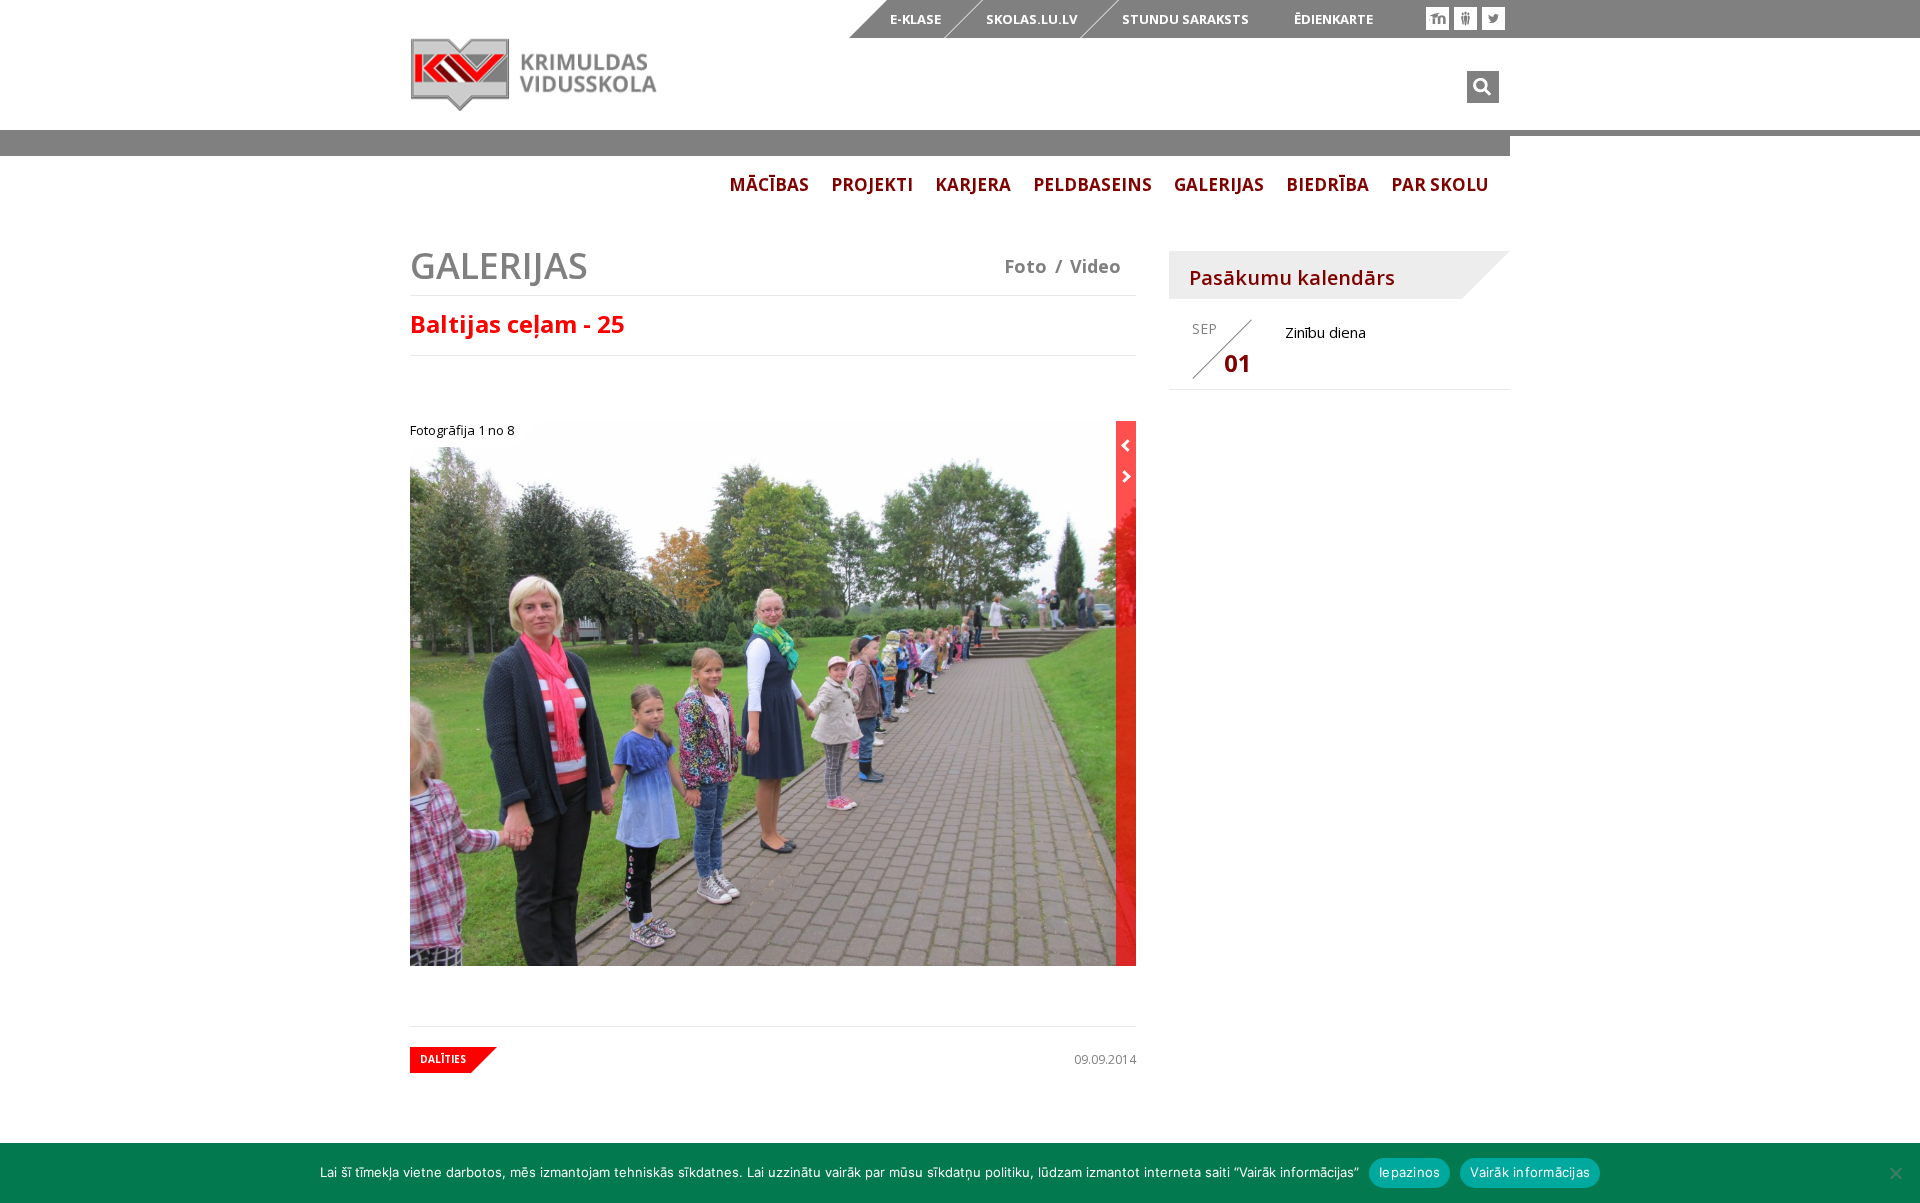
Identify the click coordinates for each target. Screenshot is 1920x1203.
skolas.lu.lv (1031, 19)
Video (1095, 266)
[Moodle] (1437, 18)
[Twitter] (1493, 18)
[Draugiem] (1465, 18)
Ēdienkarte (1333, 19)
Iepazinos (1409, 1172)
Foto (1025, 266)
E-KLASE (915, 19)
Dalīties (443, 1059)
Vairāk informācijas (1530, 1172)
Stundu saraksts (1185, 19)
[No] (1895, 1173)
